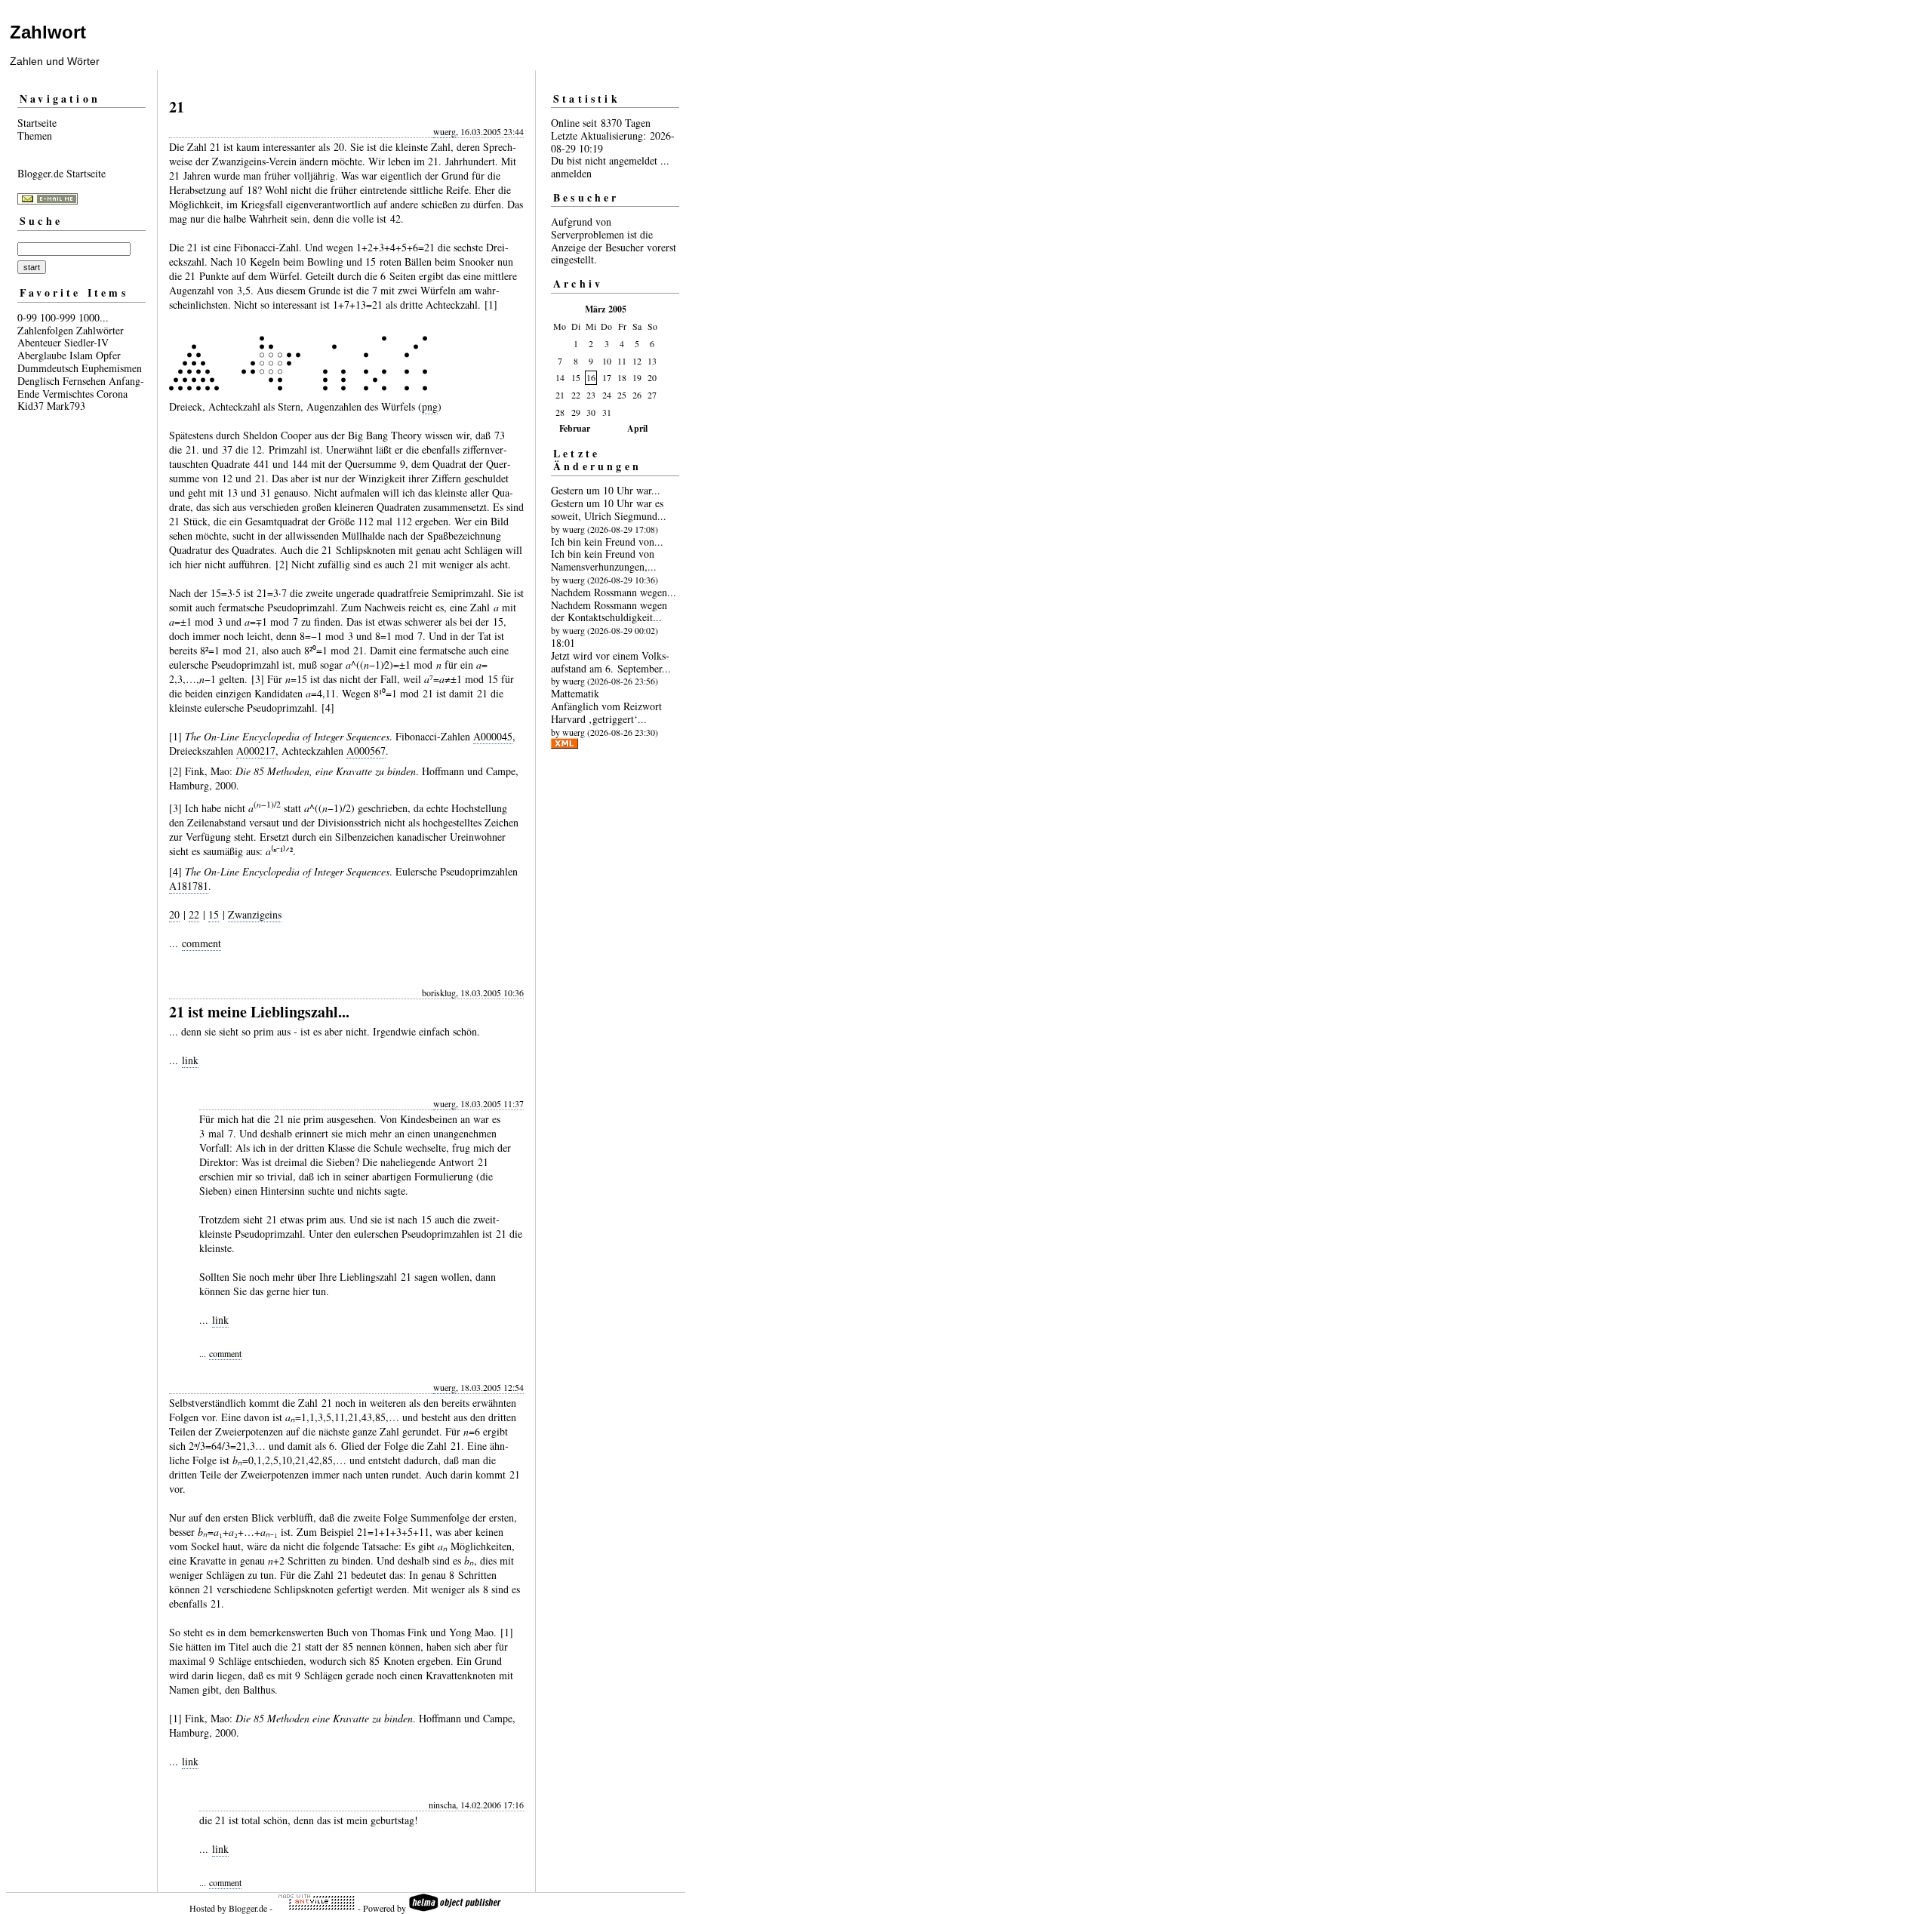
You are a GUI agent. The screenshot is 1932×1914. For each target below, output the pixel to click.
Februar (575, 428)
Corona (112, 394)
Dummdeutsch (48, 368)
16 (591, 377)
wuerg (445, 131)
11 (622, 361)
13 (652, 361)
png (430, 406)
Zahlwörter (100, 330)
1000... (94, 317)
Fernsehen (84, 381)
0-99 (27, 317)
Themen (35, 135)
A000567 (366, 751)
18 (622, 377)
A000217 (256, 751)
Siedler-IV (86, 342)
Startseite (37, 123)
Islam (81, 355)
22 (194, 914)
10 (607, 361)
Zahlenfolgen (45, 330)
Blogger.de (248, 1908)
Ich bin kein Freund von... (607, 542)
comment (202, 943)
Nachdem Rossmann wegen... (614, 592)
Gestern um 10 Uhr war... (606, 490)
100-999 (58, 317)
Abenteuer (39, 342)
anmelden (571, 173)
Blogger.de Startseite (62, 173)
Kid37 (31, 406)
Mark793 (66, 406)
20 (174, 914)
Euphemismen (112, 368)
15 (214, 914)
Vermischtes (68, 394)
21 (560, 395)
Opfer (108, 355)
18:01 (563, 643)
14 (560, 377)
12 (637, 361)
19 (637, 377)
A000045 (493, 736)
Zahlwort (48, 32)
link (190, 1060)
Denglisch (38, 381)
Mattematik (575, 693)
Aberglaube (42, 355)
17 (607, 377)
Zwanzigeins (255, 914)
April (637, 428)
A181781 (189, 886)
